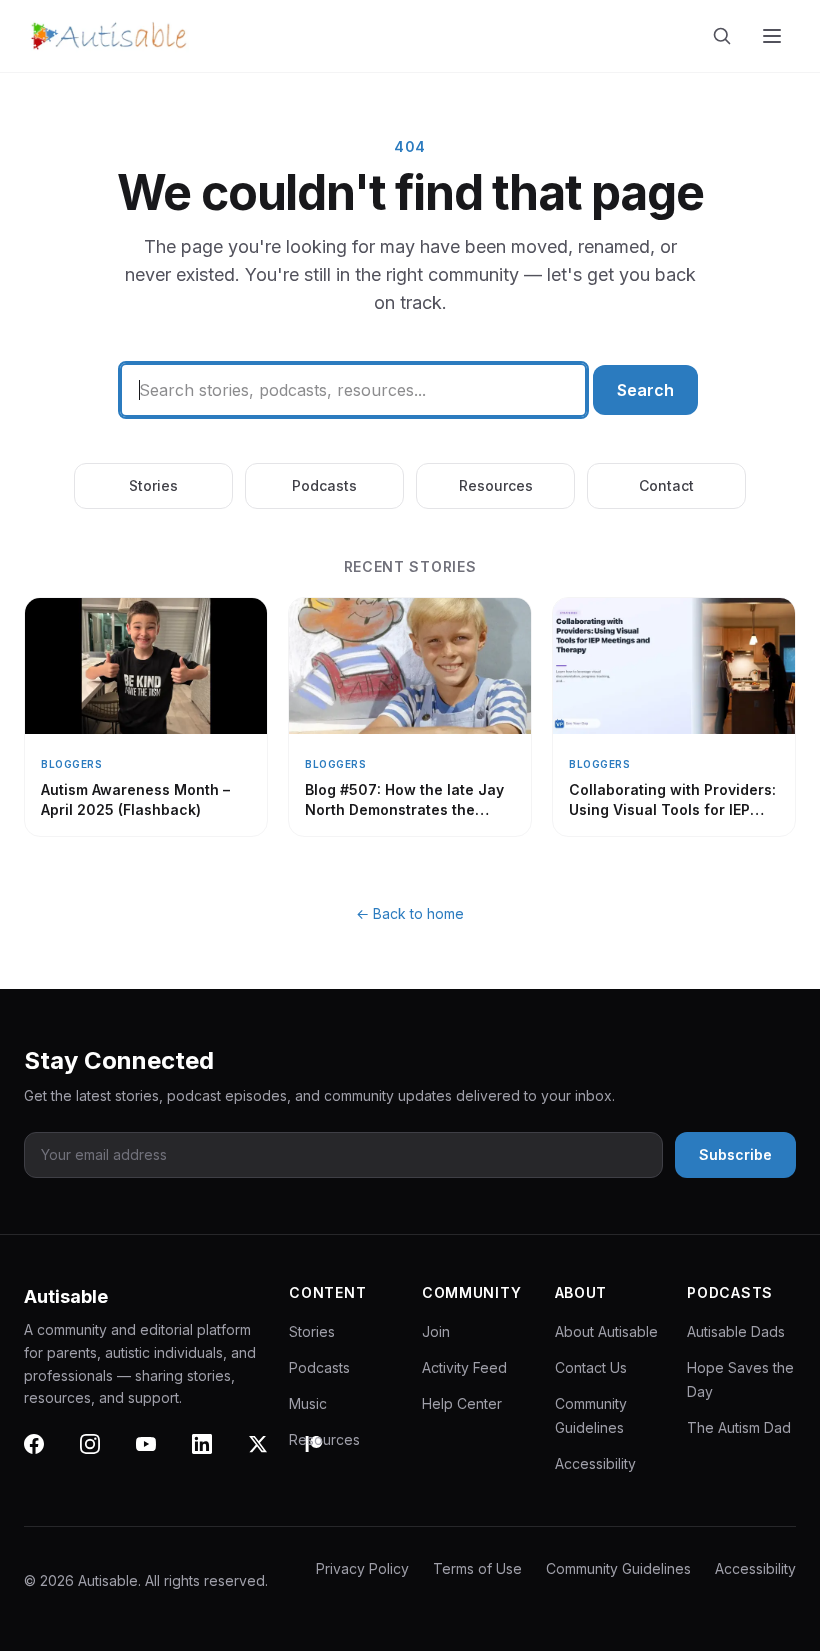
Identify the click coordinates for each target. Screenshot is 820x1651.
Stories (153, 485)
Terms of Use (477, 1568)
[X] (270, 1456)
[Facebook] (46, 1456)
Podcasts (324, 485)
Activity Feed (464, 1367)
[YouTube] (158, 1456)
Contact (666, 485)
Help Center (462, 1403)
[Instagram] (102, 1456)
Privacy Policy (362, 1568)
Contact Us (591, 1367)
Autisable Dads (736, 1331)
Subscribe (735, 1154)
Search (645, 390)
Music (308, 1403)
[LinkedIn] (214, 1456)
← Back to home (410, 913)
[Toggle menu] (774, 36)
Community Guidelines (618, 1568)
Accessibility (595, 1463)
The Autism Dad (739, 1427)
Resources (496, 485)
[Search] (726, 36)
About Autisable (606, 1331)
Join (436, 1331)
